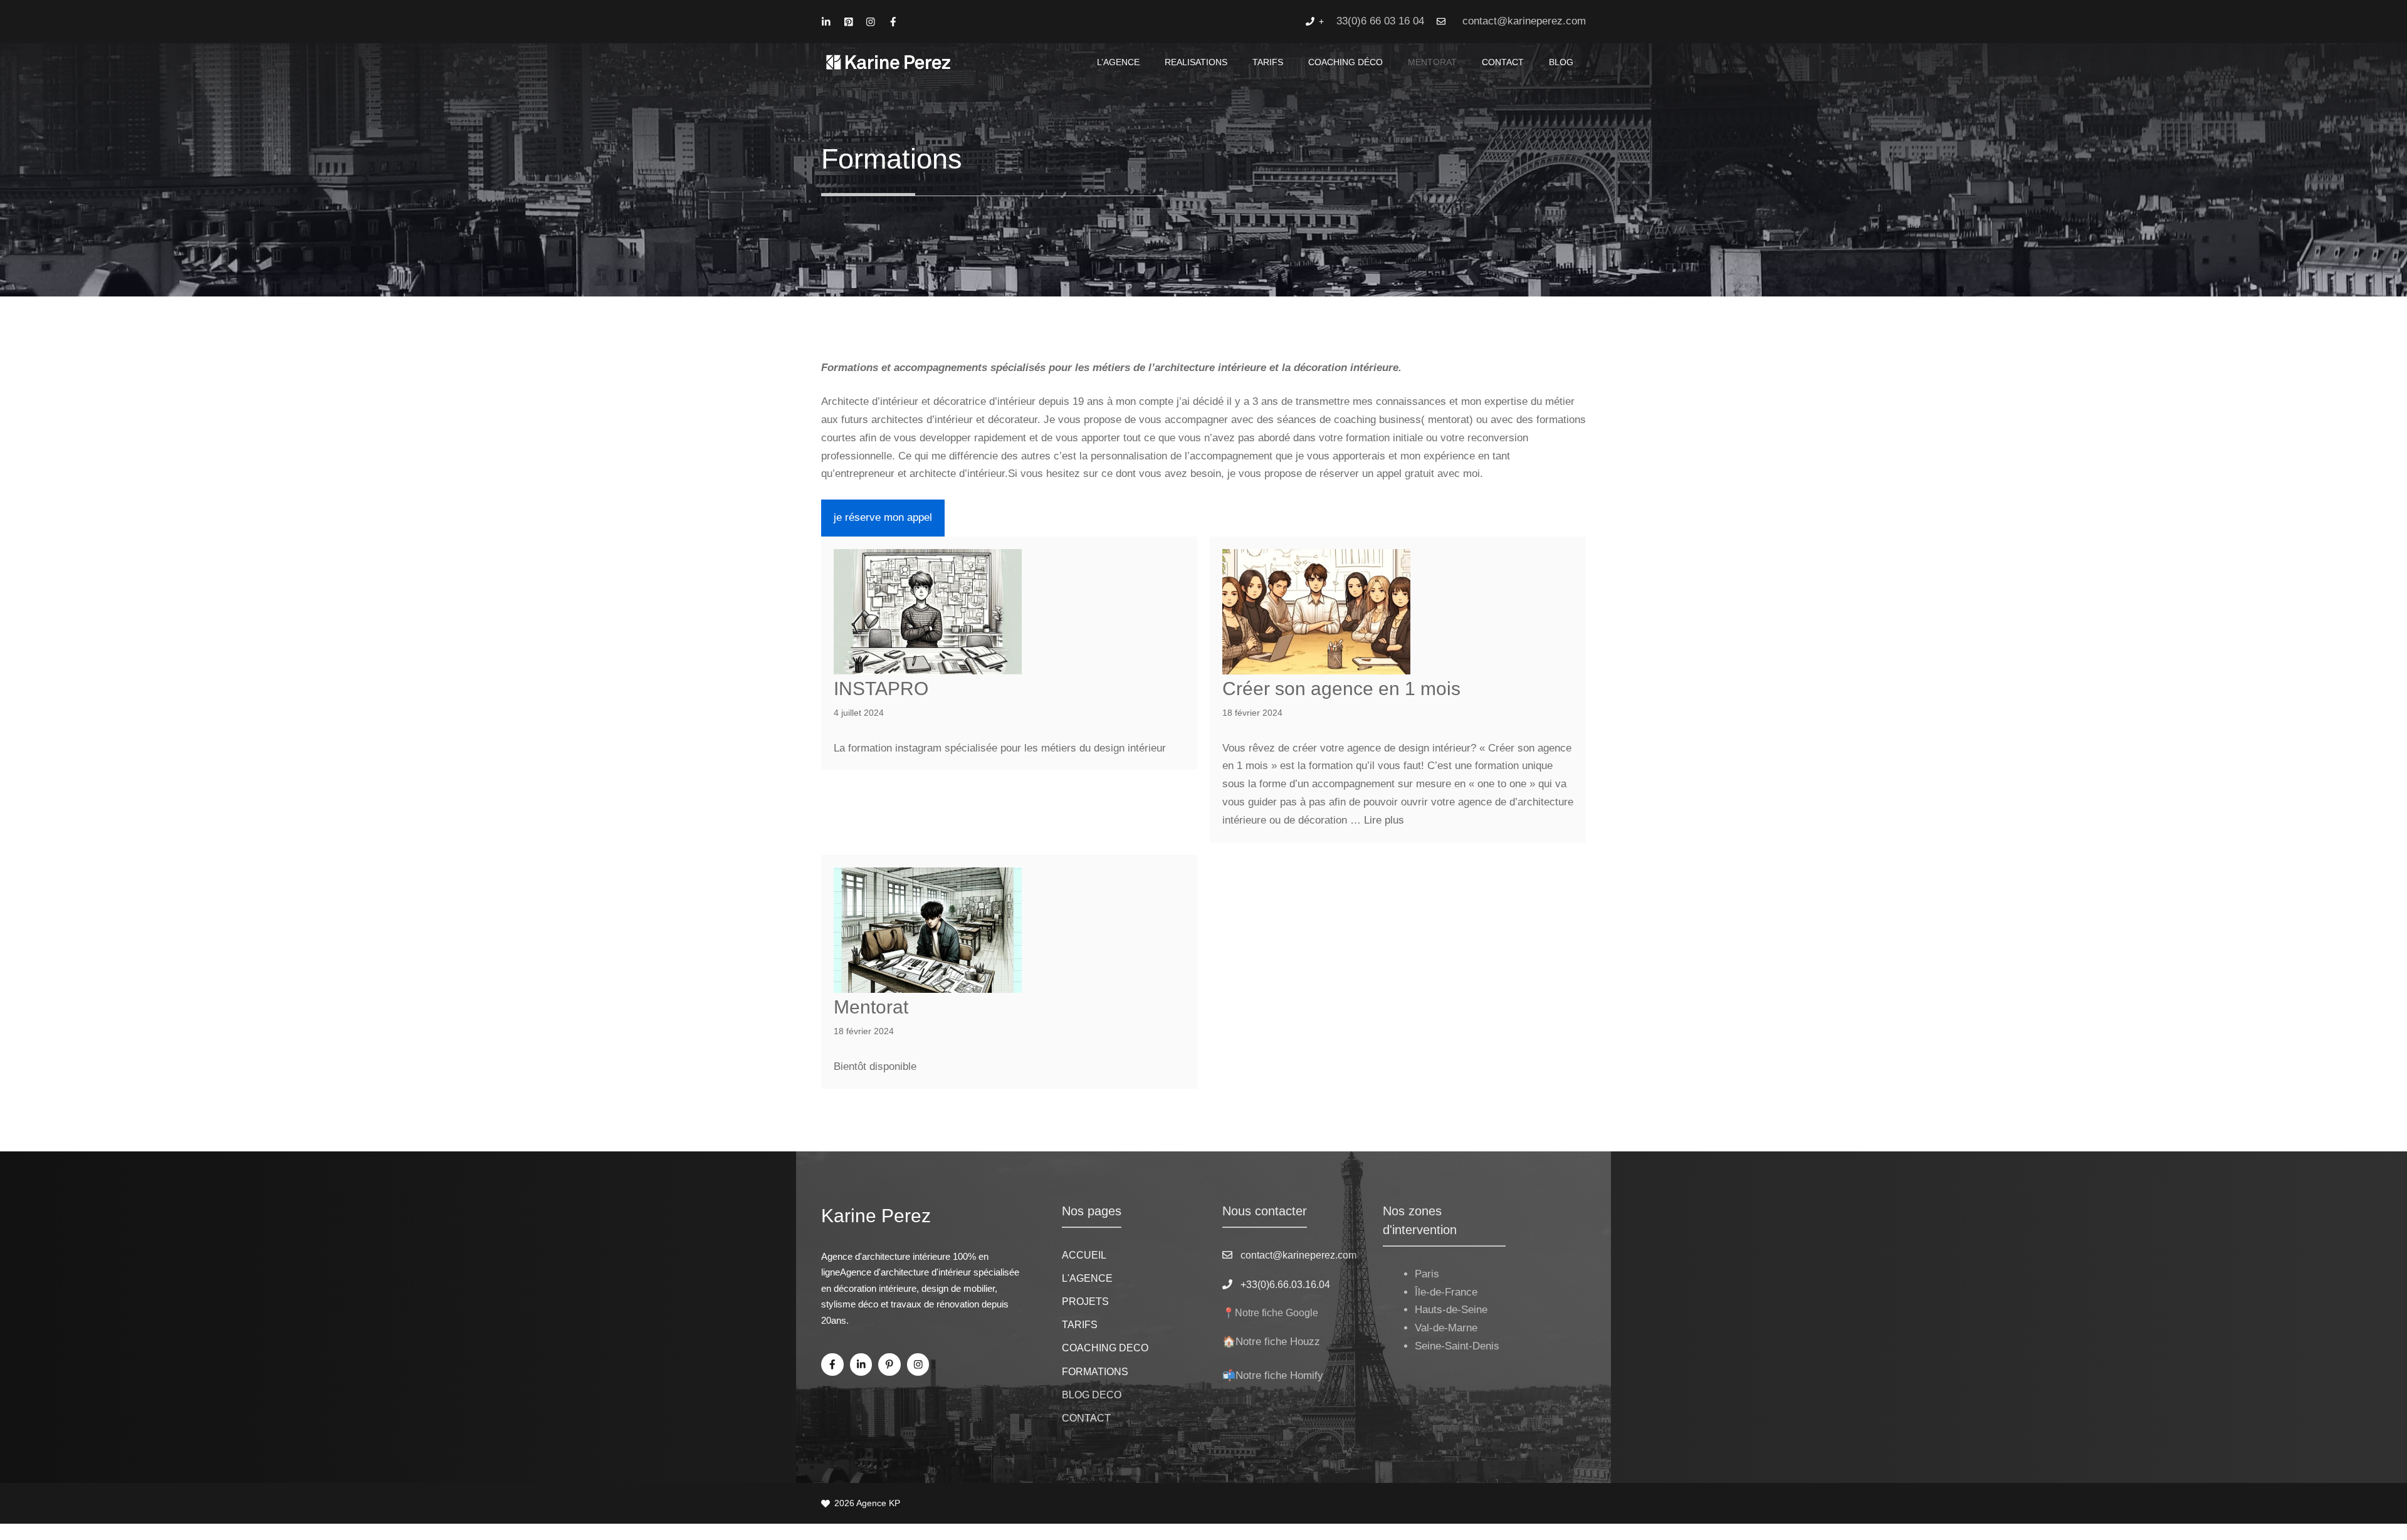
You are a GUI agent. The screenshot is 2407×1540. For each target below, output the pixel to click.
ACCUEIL (1084, 1255)
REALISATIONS (1196, 62)
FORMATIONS (1095, 1372)
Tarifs (1268, 62)
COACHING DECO (1105, 1348)
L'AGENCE (1087, 1278)
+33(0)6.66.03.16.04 (1285, 1285)
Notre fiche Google (1277, 1313)
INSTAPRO (881, 689)
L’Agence (1118, 62)
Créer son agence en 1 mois (1341, 689)
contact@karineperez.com (1524, 21)
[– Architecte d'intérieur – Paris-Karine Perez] (889, 62)
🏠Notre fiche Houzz (1271, 1342)
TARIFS (1080, 1325)
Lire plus (1384, 820)
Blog (1561, 62)
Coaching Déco (1345, 62)
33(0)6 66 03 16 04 (1380, 21)
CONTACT (1503, 62)
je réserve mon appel (883, 517)
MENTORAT (1432, 62)
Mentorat (871, 1007)
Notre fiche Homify (1279, 1375)
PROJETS (1085, 1302)
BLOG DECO (1092, 1395)
